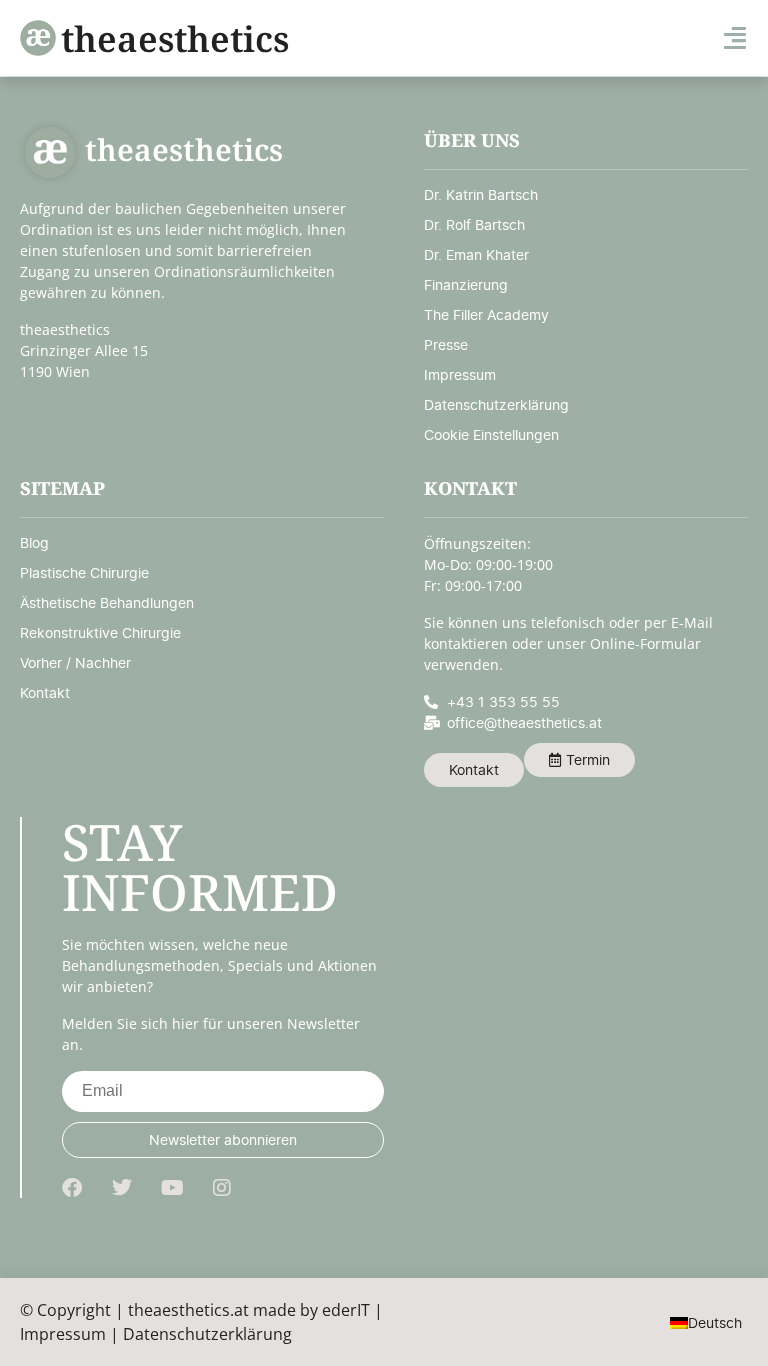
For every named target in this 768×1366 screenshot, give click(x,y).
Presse (446, 344)
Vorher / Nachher (75, 662)
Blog (34, 542)
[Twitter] (122, 1188)
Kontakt (45, 692)
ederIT (346, 1310)
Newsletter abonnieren (223, 1139)
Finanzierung (466, 284)
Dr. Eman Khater (476, 254)
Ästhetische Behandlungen (107, 602)
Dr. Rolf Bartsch (474, 224)
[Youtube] (172, 1188)
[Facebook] (72, 1188)
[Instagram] (222, 1188)
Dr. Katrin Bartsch (481, 194)
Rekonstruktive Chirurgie (100, 632)
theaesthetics (175, 38)
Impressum (460, 374)
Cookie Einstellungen (491, 434)
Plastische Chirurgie (84, 572)
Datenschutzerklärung (496, 404)
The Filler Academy (486, 314)
